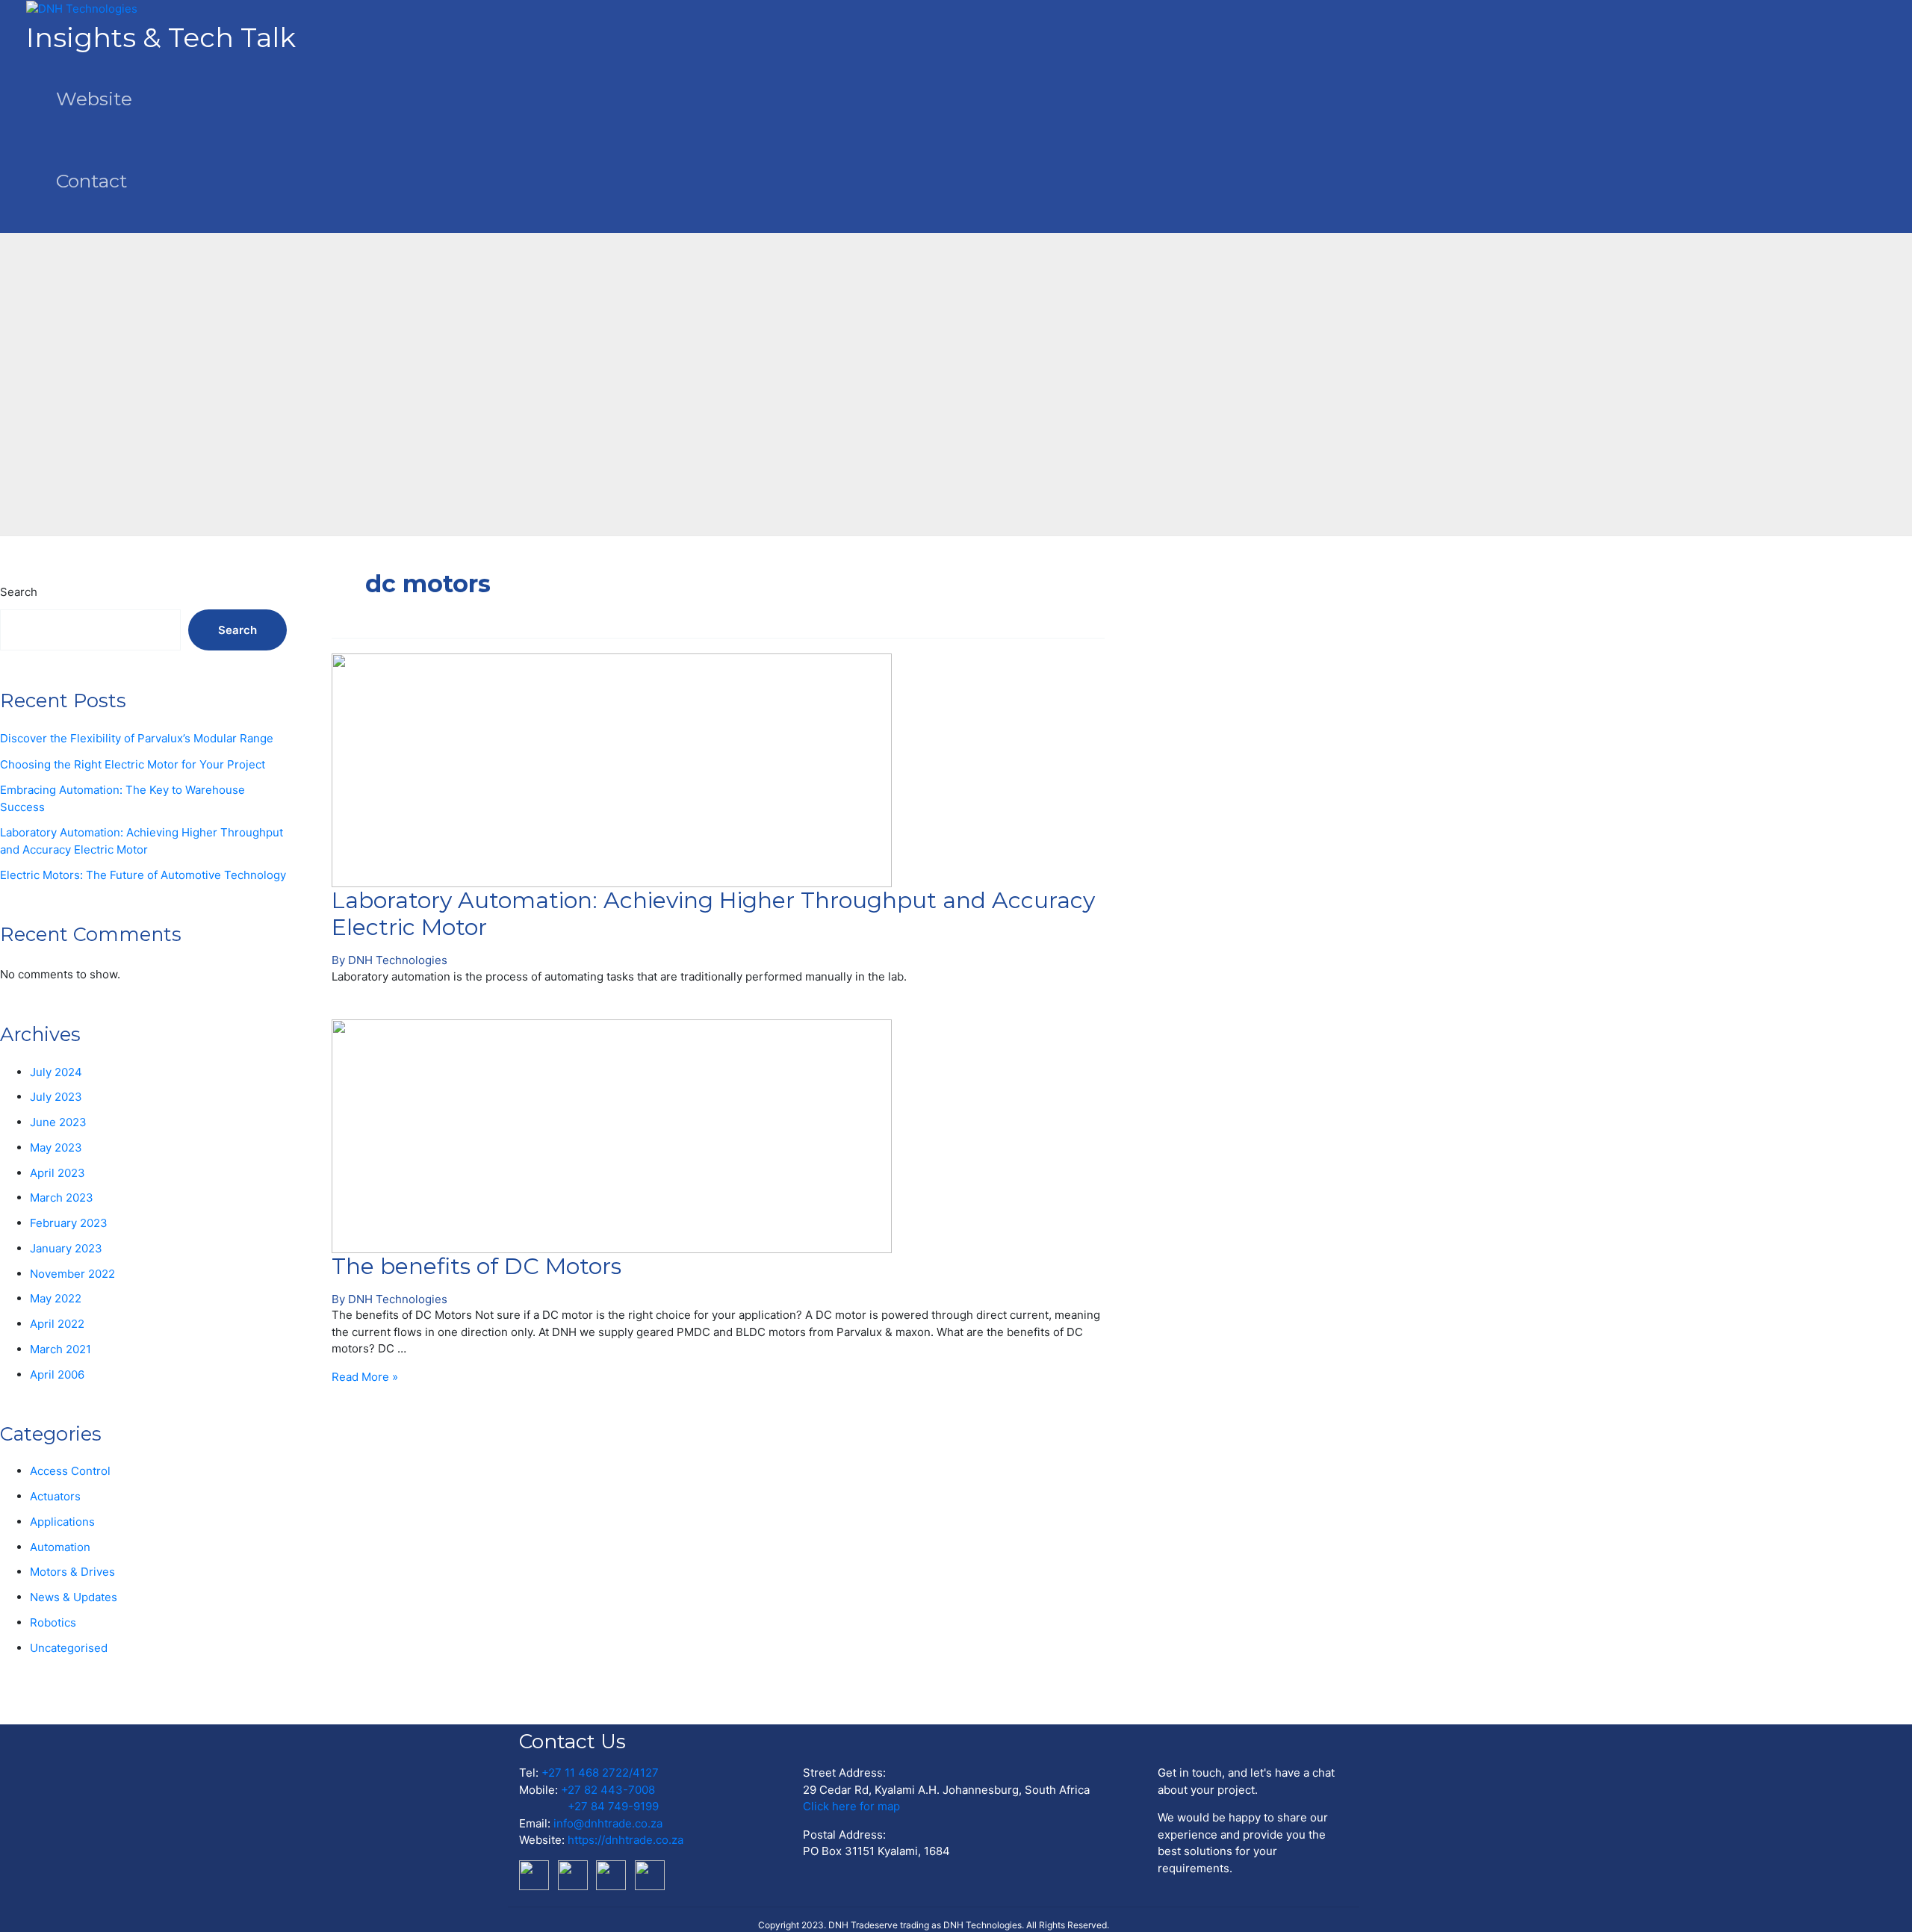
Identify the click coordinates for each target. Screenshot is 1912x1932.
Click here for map (851, 1806)
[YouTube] (576, 1874)
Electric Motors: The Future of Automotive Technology (143, 875)
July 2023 (56, 1097)
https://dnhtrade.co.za (626, 1840)
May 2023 (56, 1147)
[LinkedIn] (537, 1874)
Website (94, 99)
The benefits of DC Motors (477, 1266)
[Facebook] (614, 1874)
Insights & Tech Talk (161, 37)
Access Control (70, 1471)
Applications (62, 1522)
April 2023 (58, 1173)
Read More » (365, 1377)
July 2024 (56, 1072)
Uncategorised (69, 1648)
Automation (60, 1547)
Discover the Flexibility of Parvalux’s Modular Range (137, 738)
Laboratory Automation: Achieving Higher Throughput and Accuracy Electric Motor (713, 914)
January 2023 (66, 1248)
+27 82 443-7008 (608, 1790)
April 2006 (57, 1375)
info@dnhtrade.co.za (608, 1823)
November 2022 (72, 1274)
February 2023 (69, 1223)
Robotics (53, 1622)
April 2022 (57, 1324)
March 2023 (62, 1198)
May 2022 (56, 1298)
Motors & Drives (72, 1572)
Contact (91, 181)
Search (19, 592)
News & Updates (74, 1597)
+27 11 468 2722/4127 (600, 1773)
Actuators (55, 1496)
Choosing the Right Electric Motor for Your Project (133, 764)
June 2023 (58, 1122)
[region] (956, 365)
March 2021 (60, 1349)
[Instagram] (651, 1874)
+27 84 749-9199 (613, 1806)
